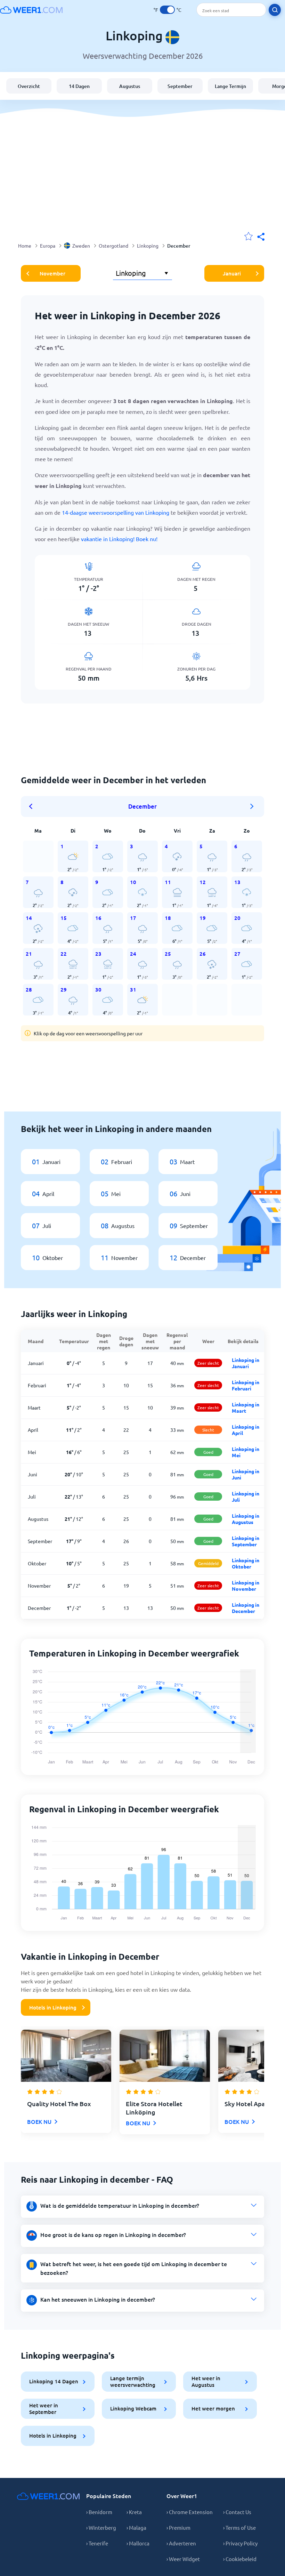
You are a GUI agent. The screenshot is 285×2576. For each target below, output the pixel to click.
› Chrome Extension (190, 2512)
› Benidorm (99, 2512)
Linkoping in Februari (246, 1385)
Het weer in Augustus (206, 2381)
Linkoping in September (246, 1541)
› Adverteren (181, 2543)
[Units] (167, 10)
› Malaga (136, 2527)
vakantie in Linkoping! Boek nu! (119, 539)
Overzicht (29, 86)
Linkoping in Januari (246, 1363)
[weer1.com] (31, 10)
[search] (275, 10)
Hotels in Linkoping (53, 2007)
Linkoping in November (246, 1586)
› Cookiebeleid (240, 2559)
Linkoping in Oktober (246, 1563)
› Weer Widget (183, 2559)
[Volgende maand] (252, 806)
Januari (232, 273)
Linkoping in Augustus (246, 1519)
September (180, 86)
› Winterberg (101, 2527)
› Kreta (134, 2512)
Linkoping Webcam (133, 2408)
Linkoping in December (246, 1608)
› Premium (178, 2527)
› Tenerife (97, 2543)
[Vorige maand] (33, 806)
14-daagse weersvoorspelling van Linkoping (116, 512)
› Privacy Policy (240, 2543)
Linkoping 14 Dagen (54, 2381)
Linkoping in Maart (246, 1407)
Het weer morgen (213, 2408)
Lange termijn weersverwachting (133, 2381)
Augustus (130, 86)
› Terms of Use (239, 2527)
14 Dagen (79, 86)
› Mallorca (138, 2543)
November (52, 273)
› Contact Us (237, 2512)
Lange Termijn (230, 86)
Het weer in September (44, 2409)
